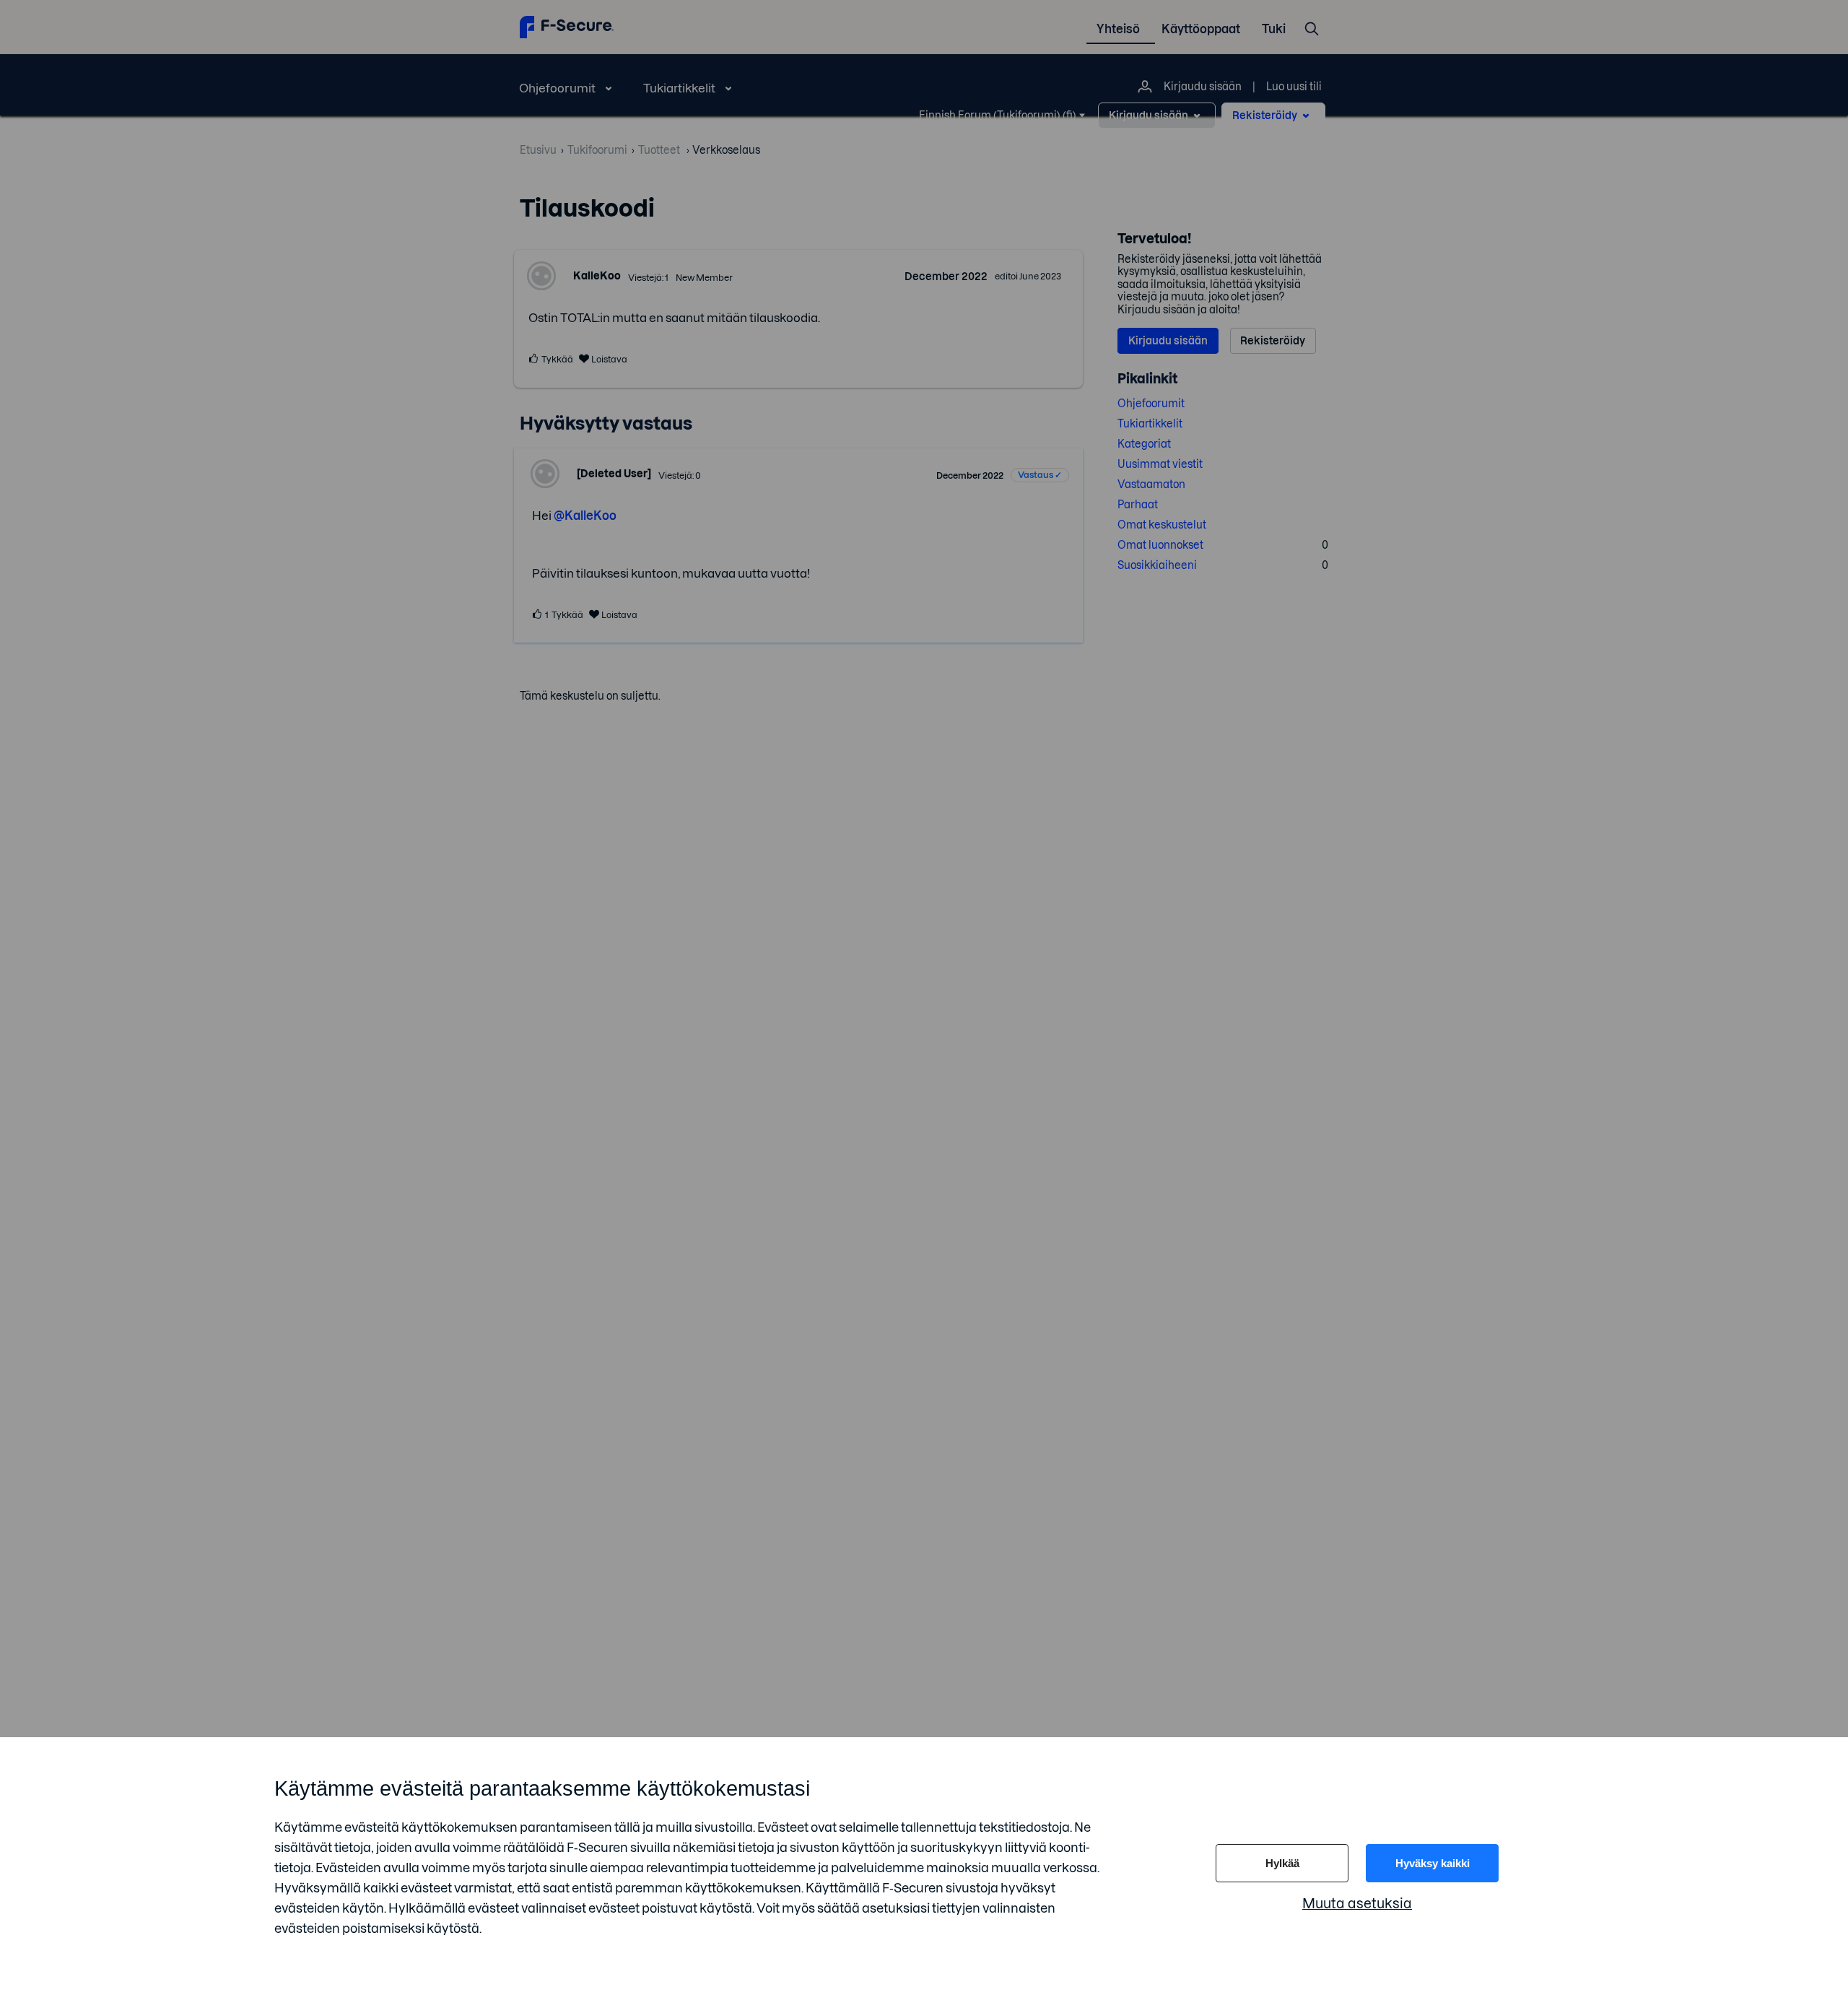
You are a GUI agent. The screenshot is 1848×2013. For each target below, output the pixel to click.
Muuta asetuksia (1357, 1904)
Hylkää (1282, 1863)
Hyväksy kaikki (1433, 1863)
